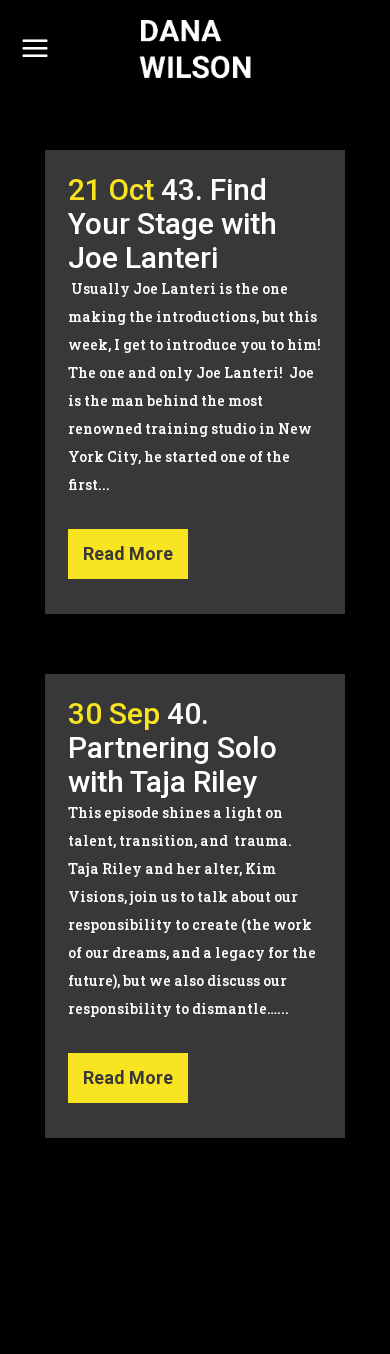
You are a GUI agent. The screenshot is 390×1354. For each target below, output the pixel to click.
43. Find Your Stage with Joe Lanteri (172, 223)
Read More (128, 553)
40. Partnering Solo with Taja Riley (172, 747)
